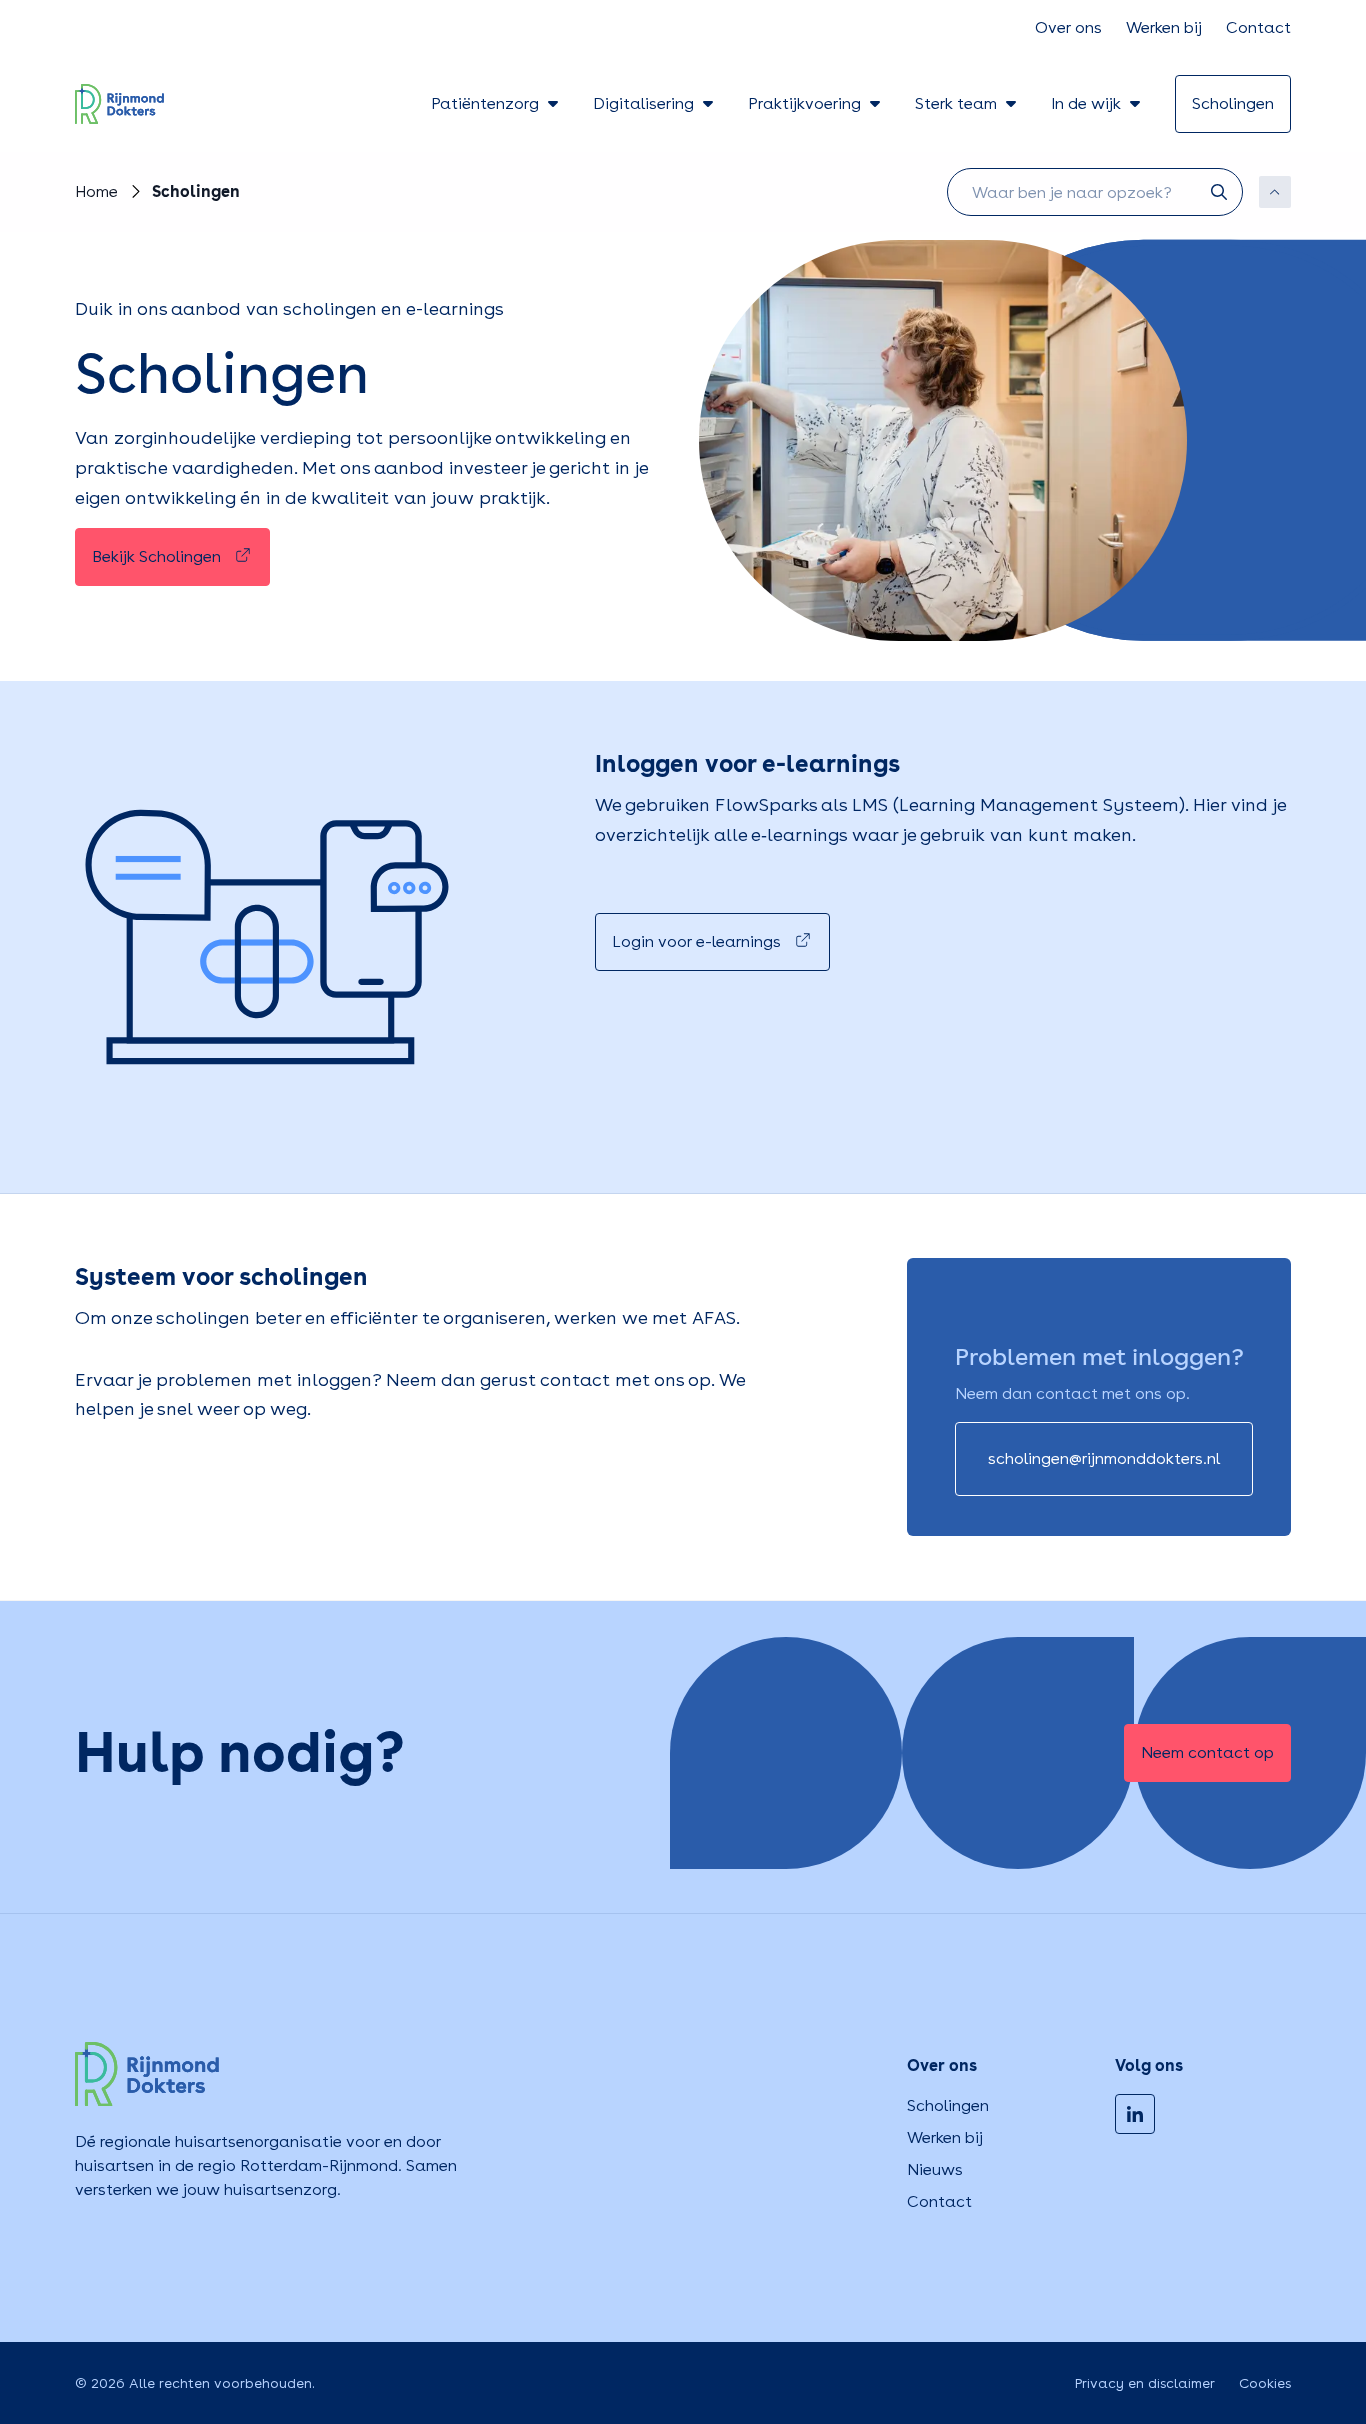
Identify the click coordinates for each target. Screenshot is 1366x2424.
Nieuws (935, 2169)
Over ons (1068, 27)
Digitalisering (643, 103)
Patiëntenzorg (485, 103)
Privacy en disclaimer (1145, 2383)
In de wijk (1086, 103)
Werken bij (1164, 27)
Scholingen (948, 2105)
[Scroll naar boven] (1275, 192)
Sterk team (956, 103)
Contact (1258, 27)
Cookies (1265, 2383)
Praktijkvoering (804, 103)
